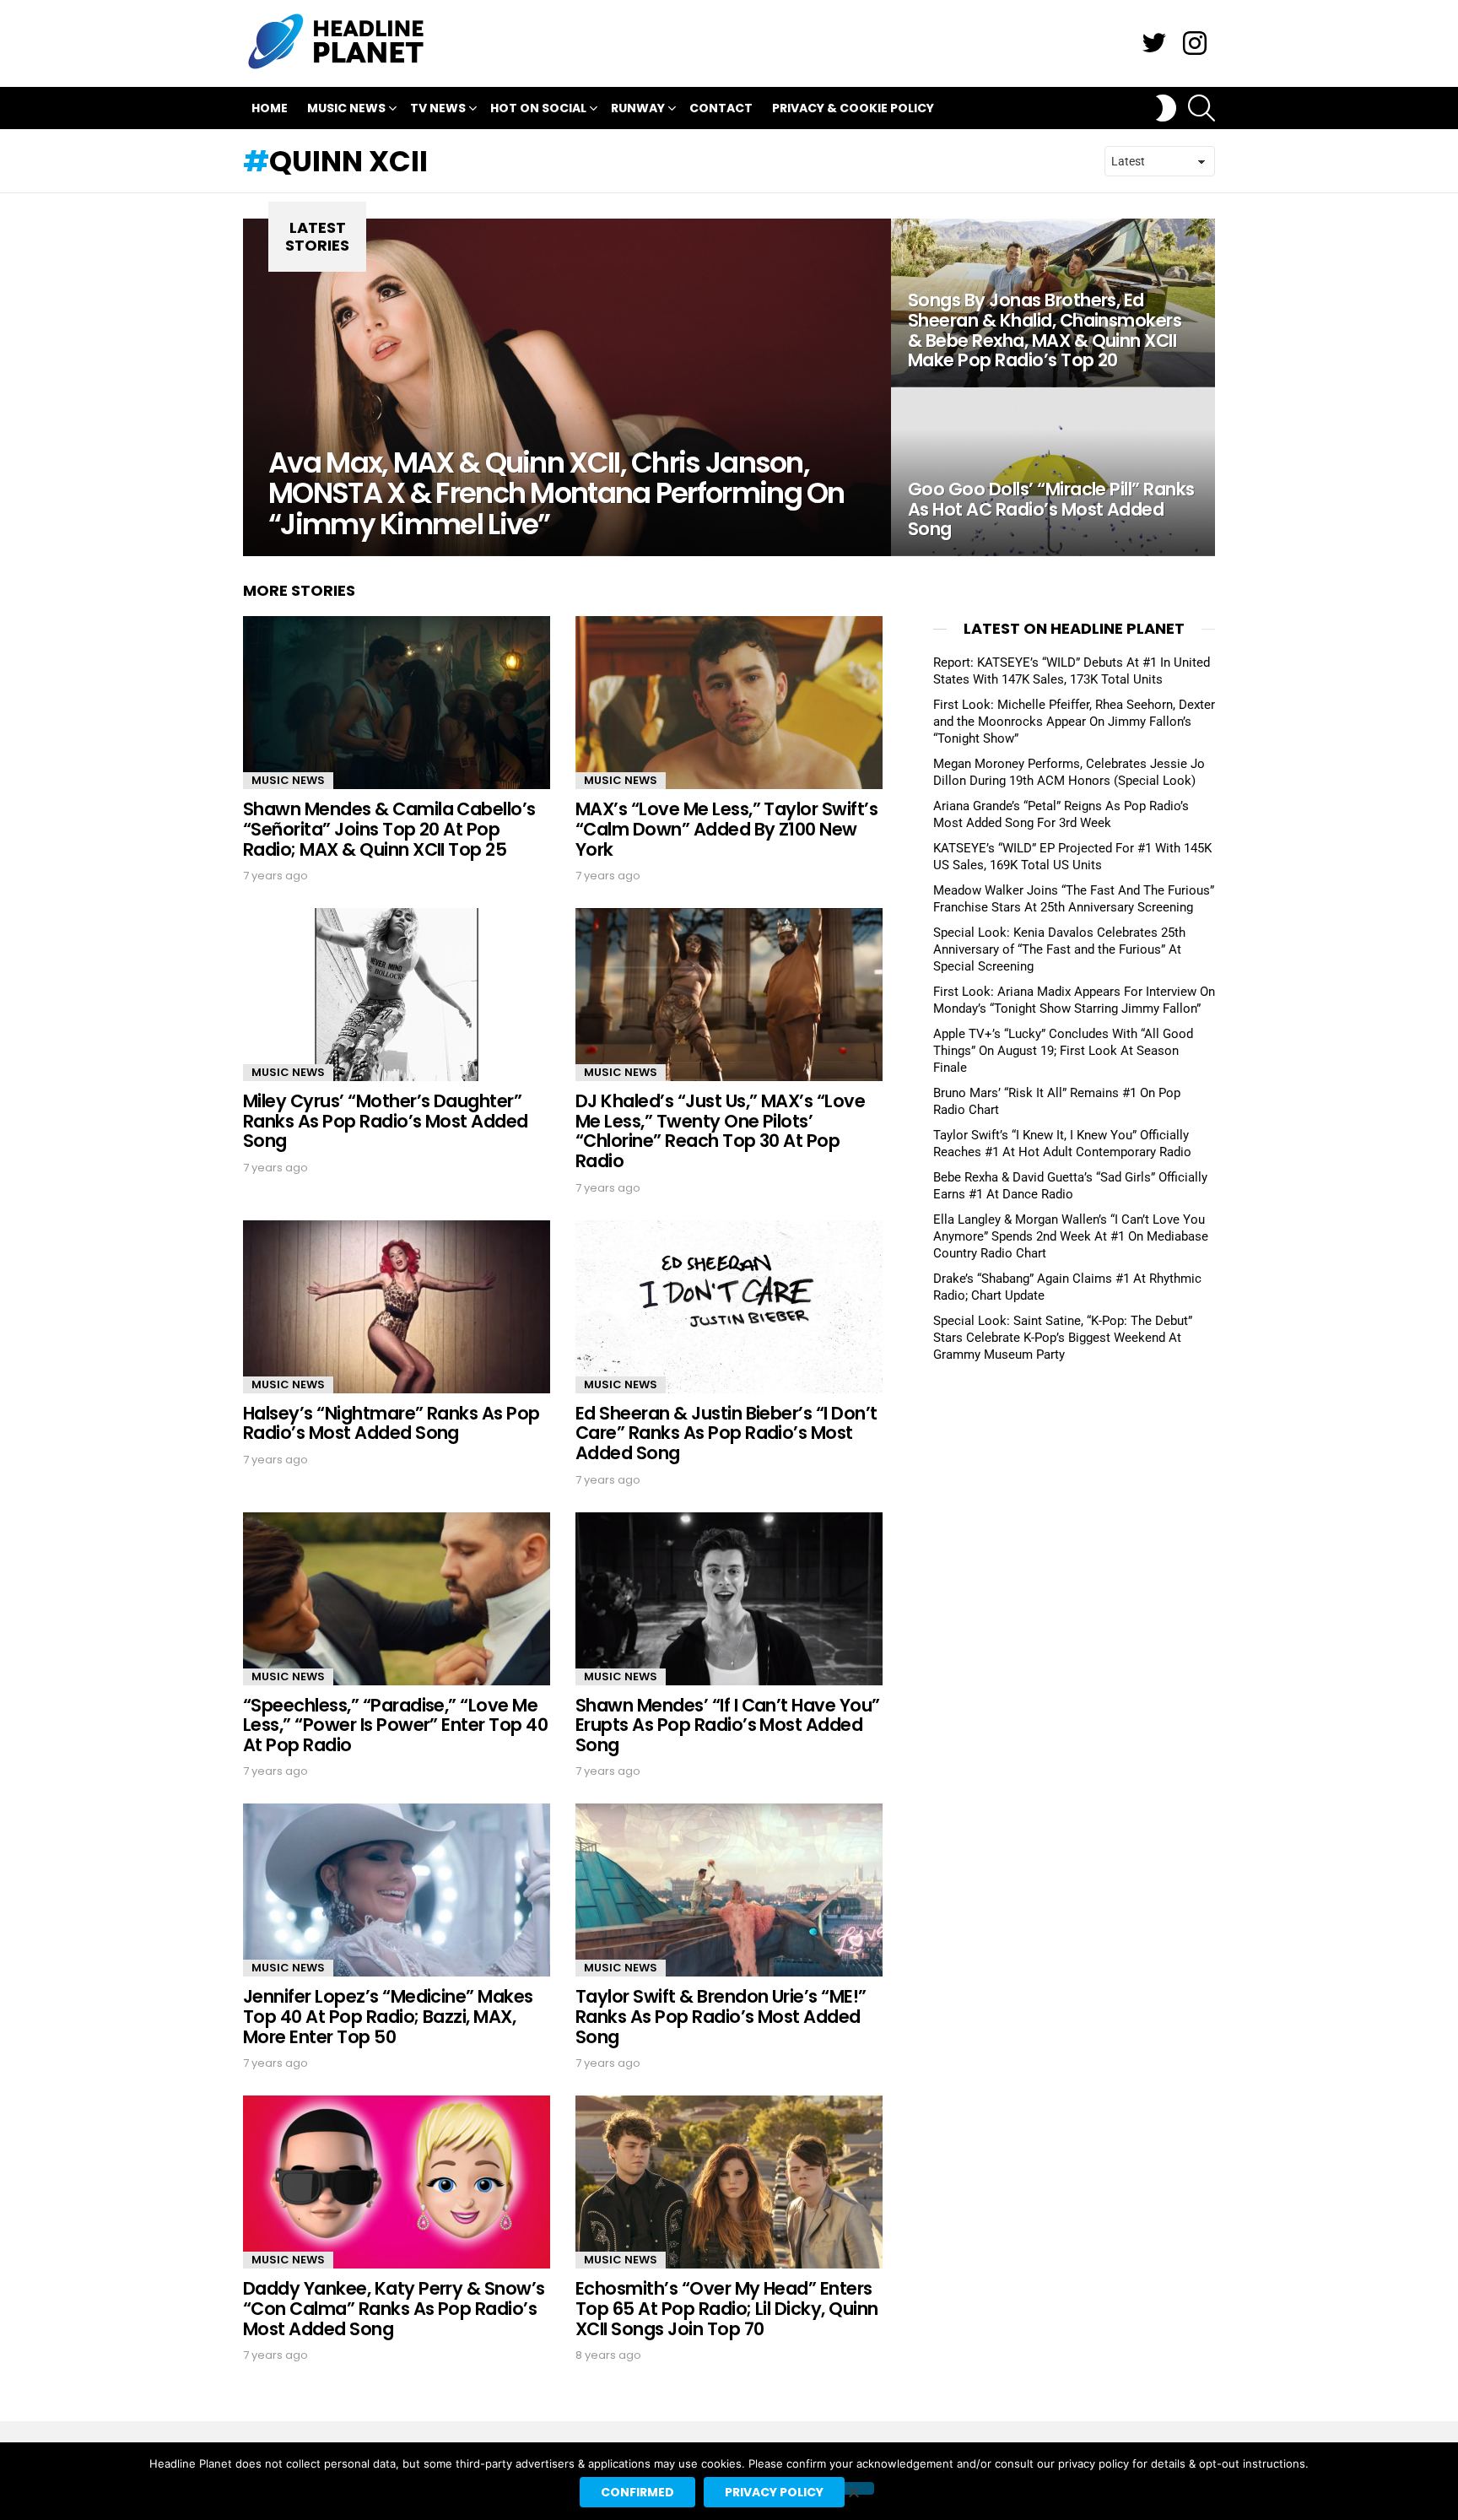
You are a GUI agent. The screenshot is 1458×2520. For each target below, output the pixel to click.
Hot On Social (538, 108)
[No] (853, 2488)
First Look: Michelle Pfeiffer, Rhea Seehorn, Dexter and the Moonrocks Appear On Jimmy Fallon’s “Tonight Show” (1074, 722)
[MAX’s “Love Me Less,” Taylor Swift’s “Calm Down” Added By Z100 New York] (729, 703)
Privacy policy (774, 2492)
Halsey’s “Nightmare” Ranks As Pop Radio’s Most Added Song (391, 1423)
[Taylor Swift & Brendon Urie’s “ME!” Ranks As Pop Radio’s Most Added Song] (729, 1890)
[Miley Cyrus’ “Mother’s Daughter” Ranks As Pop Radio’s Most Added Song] (397, 995)
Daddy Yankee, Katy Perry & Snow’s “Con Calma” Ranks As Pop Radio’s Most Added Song (394, 2308)
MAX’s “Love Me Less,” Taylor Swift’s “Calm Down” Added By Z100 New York (726, 829)
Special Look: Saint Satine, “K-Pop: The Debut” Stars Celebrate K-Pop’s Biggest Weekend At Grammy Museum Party (1063, 1338)
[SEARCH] (1201, 108)
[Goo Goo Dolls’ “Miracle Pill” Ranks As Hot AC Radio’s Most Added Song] (1053, 472)
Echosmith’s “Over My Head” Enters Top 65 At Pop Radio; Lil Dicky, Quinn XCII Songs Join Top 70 (727, 2308)
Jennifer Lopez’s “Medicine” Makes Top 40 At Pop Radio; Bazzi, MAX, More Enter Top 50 (388, 2016)
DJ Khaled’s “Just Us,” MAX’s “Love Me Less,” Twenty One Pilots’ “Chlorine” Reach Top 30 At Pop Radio (720, 1131)
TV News (438, 108)
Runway (638, 108)
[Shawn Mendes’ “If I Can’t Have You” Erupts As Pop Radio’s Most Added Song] (729, 1599)
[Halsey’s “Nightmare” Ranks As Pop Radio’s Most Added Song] (397, 1307)
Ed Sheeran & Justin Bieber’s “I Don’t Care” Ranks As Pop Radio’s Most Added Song (726, 1433)
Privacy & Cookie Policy (853, 108)
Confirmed (637, 2492)
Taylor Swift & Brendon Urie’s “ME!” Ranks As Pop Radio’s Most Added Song (721, 2016)
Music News (346, 108)
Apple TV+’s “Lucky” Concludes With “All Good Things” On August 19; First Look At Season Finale (1063, 1051)
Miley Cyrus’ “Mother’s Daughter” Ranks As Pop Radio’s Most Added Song (386, 1121)
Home (270, 108)
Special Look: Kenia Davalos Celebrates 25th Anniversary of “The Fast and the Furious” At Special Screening (1059, 949)
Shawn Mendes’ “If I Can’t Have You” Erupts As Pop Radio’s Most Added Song (728, 1725)
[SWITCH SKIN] (1166, 108)
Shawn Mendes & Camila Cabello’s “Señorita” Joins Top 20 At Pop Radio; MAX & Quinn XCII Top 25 (389, 829)
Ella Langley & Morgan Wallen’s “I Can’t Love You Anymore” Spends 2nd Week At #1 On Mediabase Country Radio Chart (1071, 1236)
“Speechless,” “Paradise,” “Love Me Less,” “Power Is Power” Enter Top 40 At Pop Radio (395, 1725)
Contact (721, 108)
